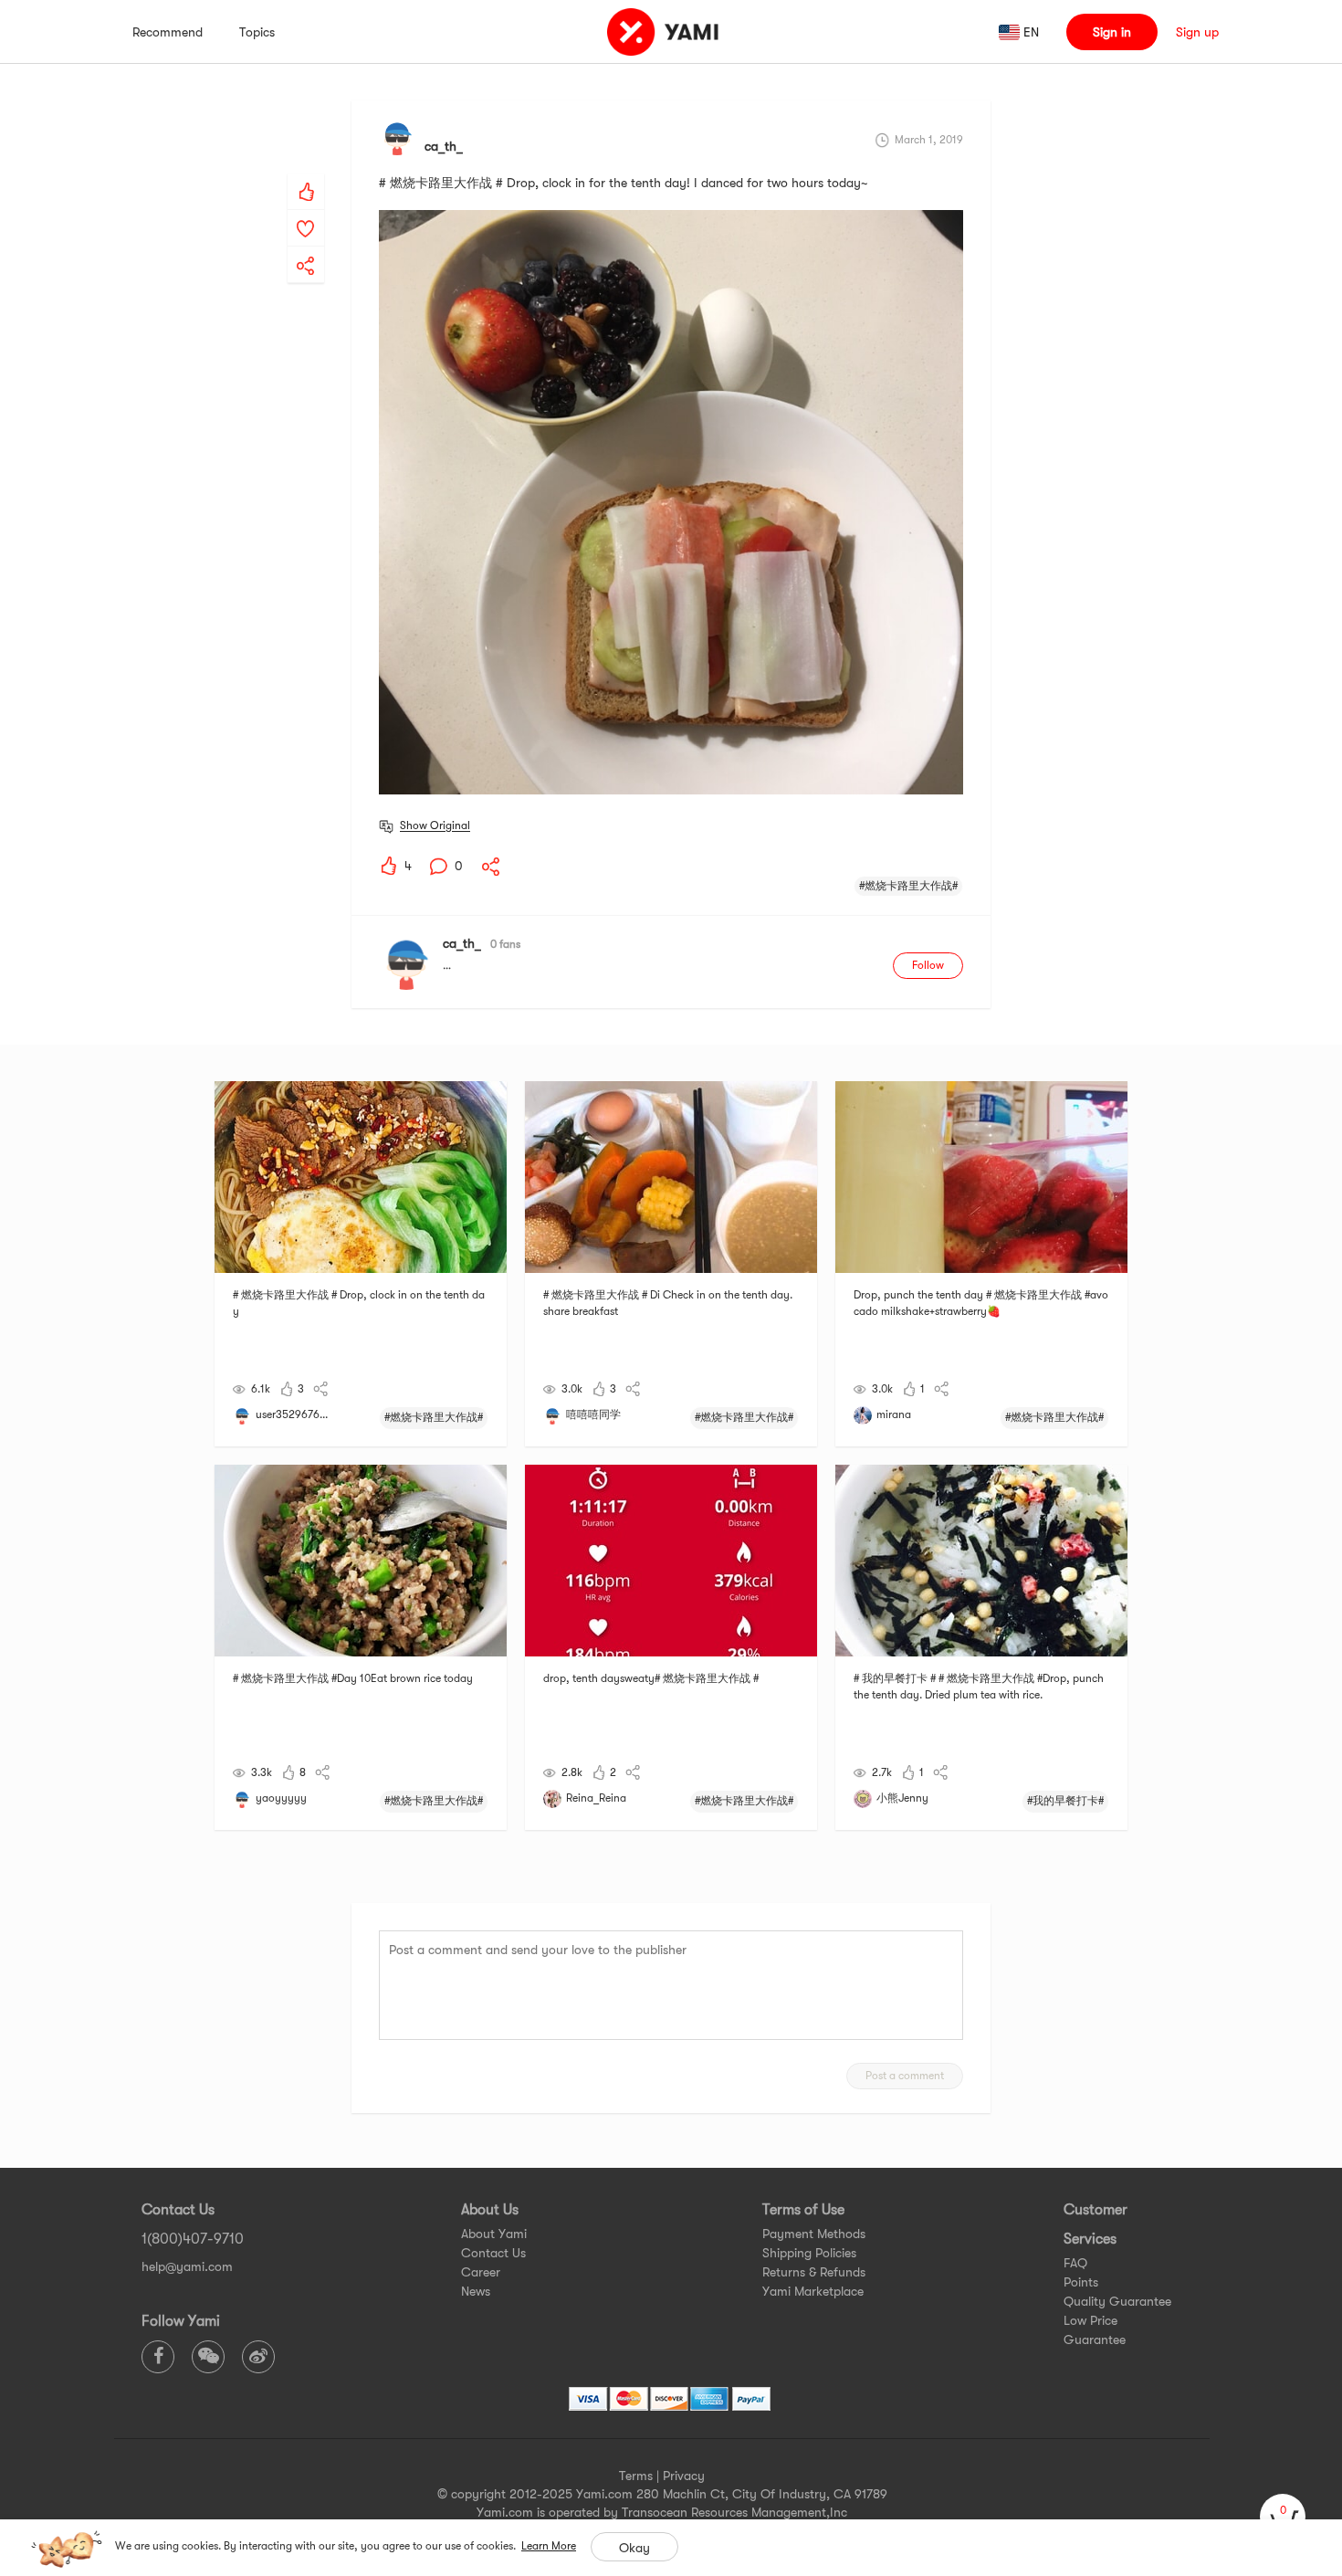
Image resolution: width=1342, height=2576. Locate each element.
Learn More (549, 2546)
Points (1081, 2282)
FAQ (1075, 2263)
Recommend (168, 32)
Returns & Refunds (814, 2272)
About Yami (494, 2234)
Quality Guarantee (1117, 2301)
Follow (928, 965)
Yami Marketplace (813, 2291)
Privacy (684, 2476)
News (476, 2291)
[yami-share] (306, 247)
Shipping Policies (809, 2253)
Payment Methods (814, 2234)
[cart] (1283, 2517)
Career (481, 2272)
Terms (636, 2476)
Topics (257, 32)
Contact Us (493, 2253)
